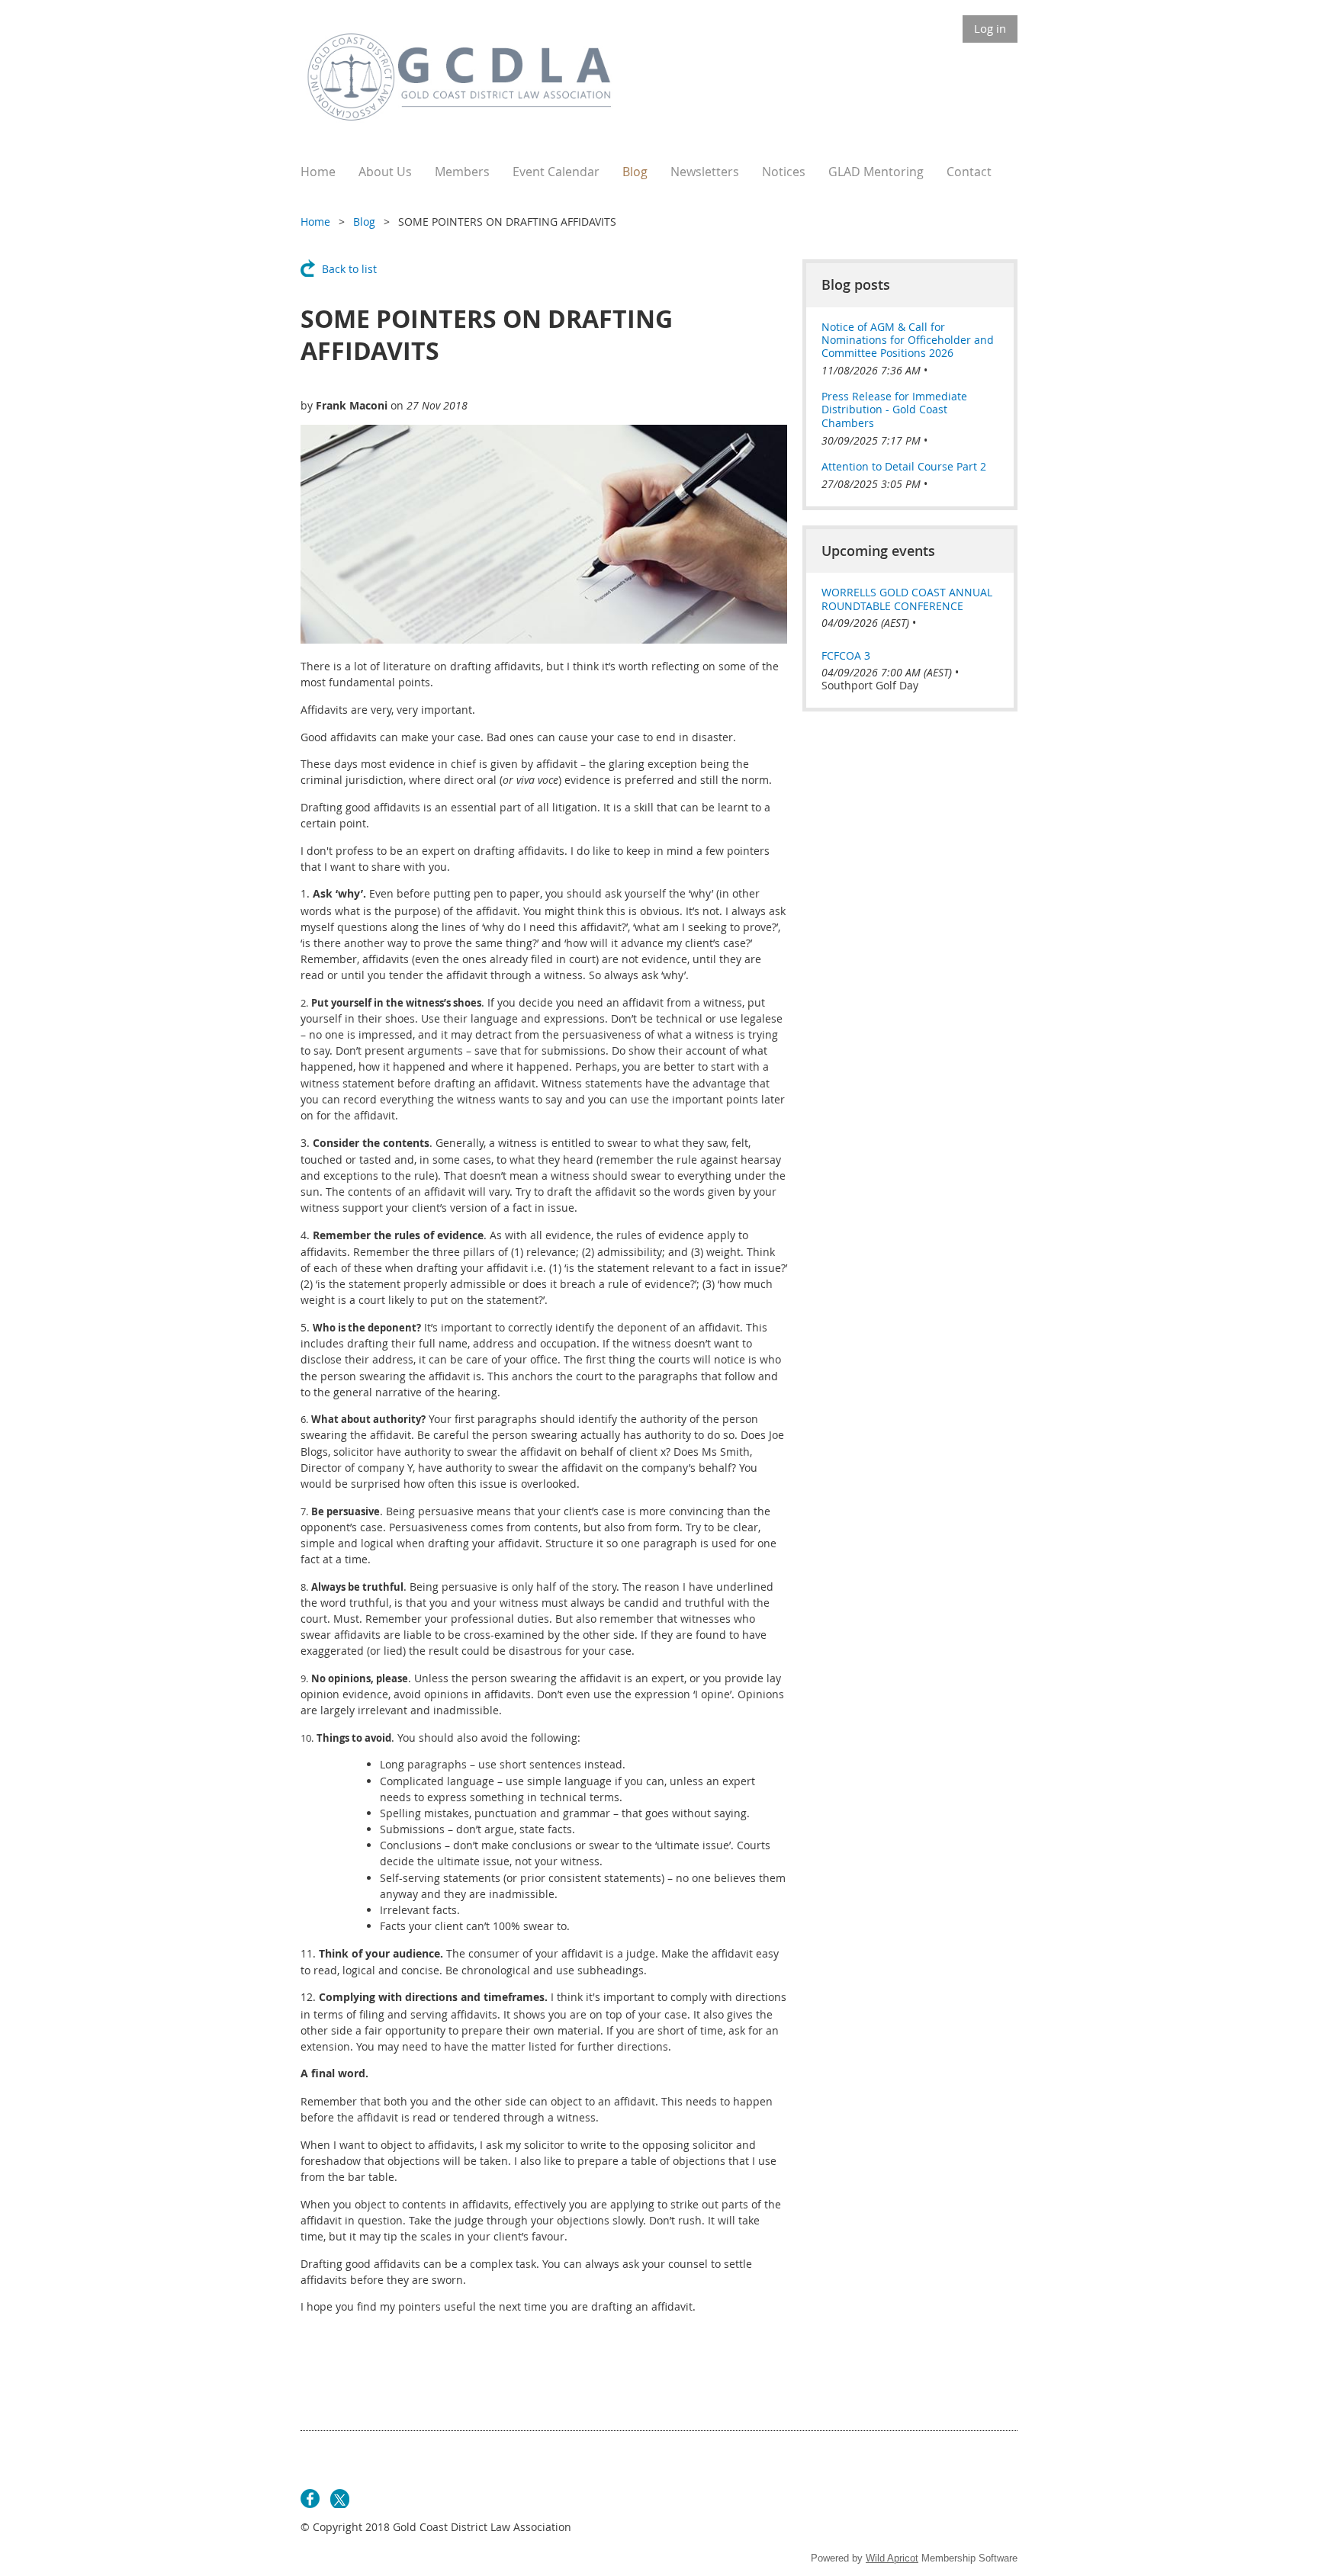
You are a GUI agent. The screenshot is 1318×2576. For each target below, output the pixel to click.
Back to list (349, 269)
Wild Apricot (892, 2558)
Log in (990, 28)
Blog (364, 222)
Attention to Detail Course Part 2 (904, 466)
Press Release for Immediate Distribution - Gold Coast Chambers (894, 410)
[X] (340, 2499)
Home (315, 222)
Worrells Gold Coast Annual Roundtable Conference (907, 599)
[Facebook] (310, 2499)
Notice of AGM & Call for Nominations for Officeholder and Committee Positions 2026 (908, 340)
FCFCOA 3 (846, 655)
